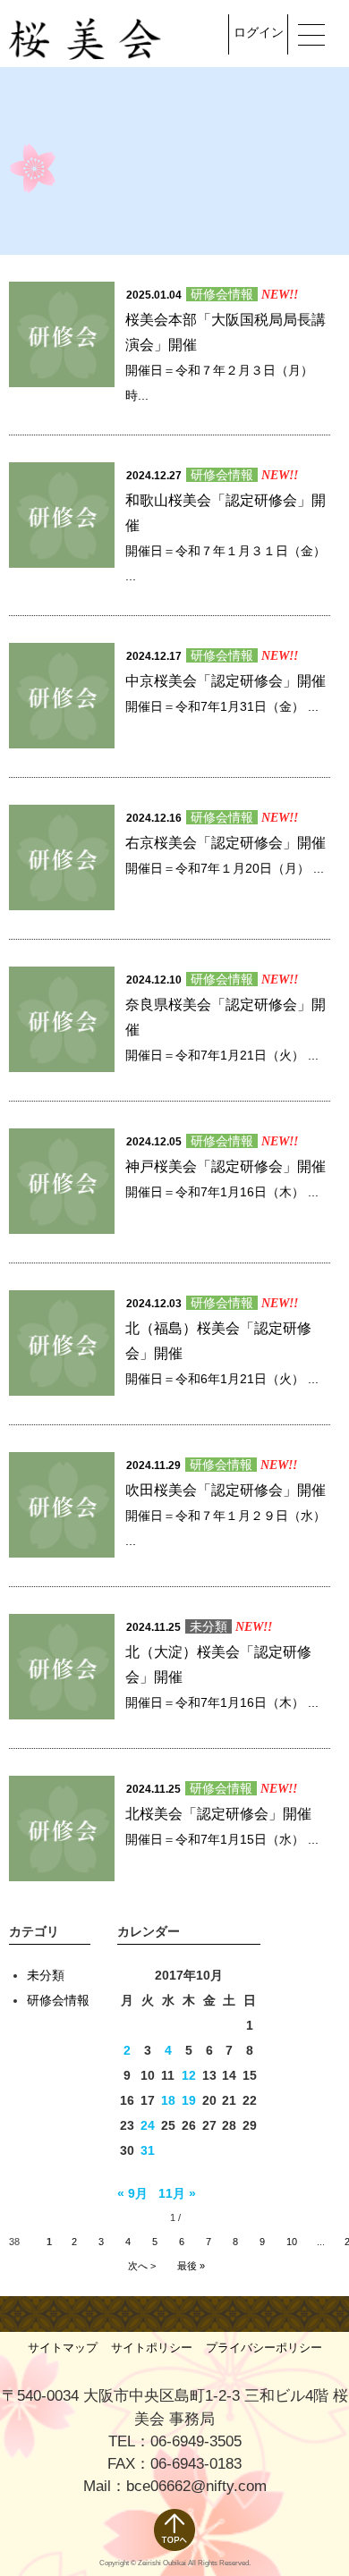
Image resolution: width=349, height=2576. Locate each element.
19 (189, 2100)
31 (148, 2150)
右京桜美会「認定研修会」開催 (226, 843)
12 (189, 2075)
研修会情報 (222, 294)
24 (148, 2125)
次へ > (142, 2266)
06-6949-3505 (196, 2441)
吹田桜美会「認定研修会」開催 (226, 1490)
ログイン (259, 32)
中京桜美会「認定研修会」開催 (226, 681)
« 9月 (132, 2193)
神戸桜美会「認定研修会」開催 (226, 1166)
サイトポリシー (152, 2348)
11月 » (177, 2193)
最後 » (191, 2266)
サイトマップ (63, 2348)
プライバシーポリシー (264, 2348)
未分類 (209, 1626)
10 (292, 2242)
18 (168, 2100)
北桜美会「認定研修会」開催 (218, 1814)
